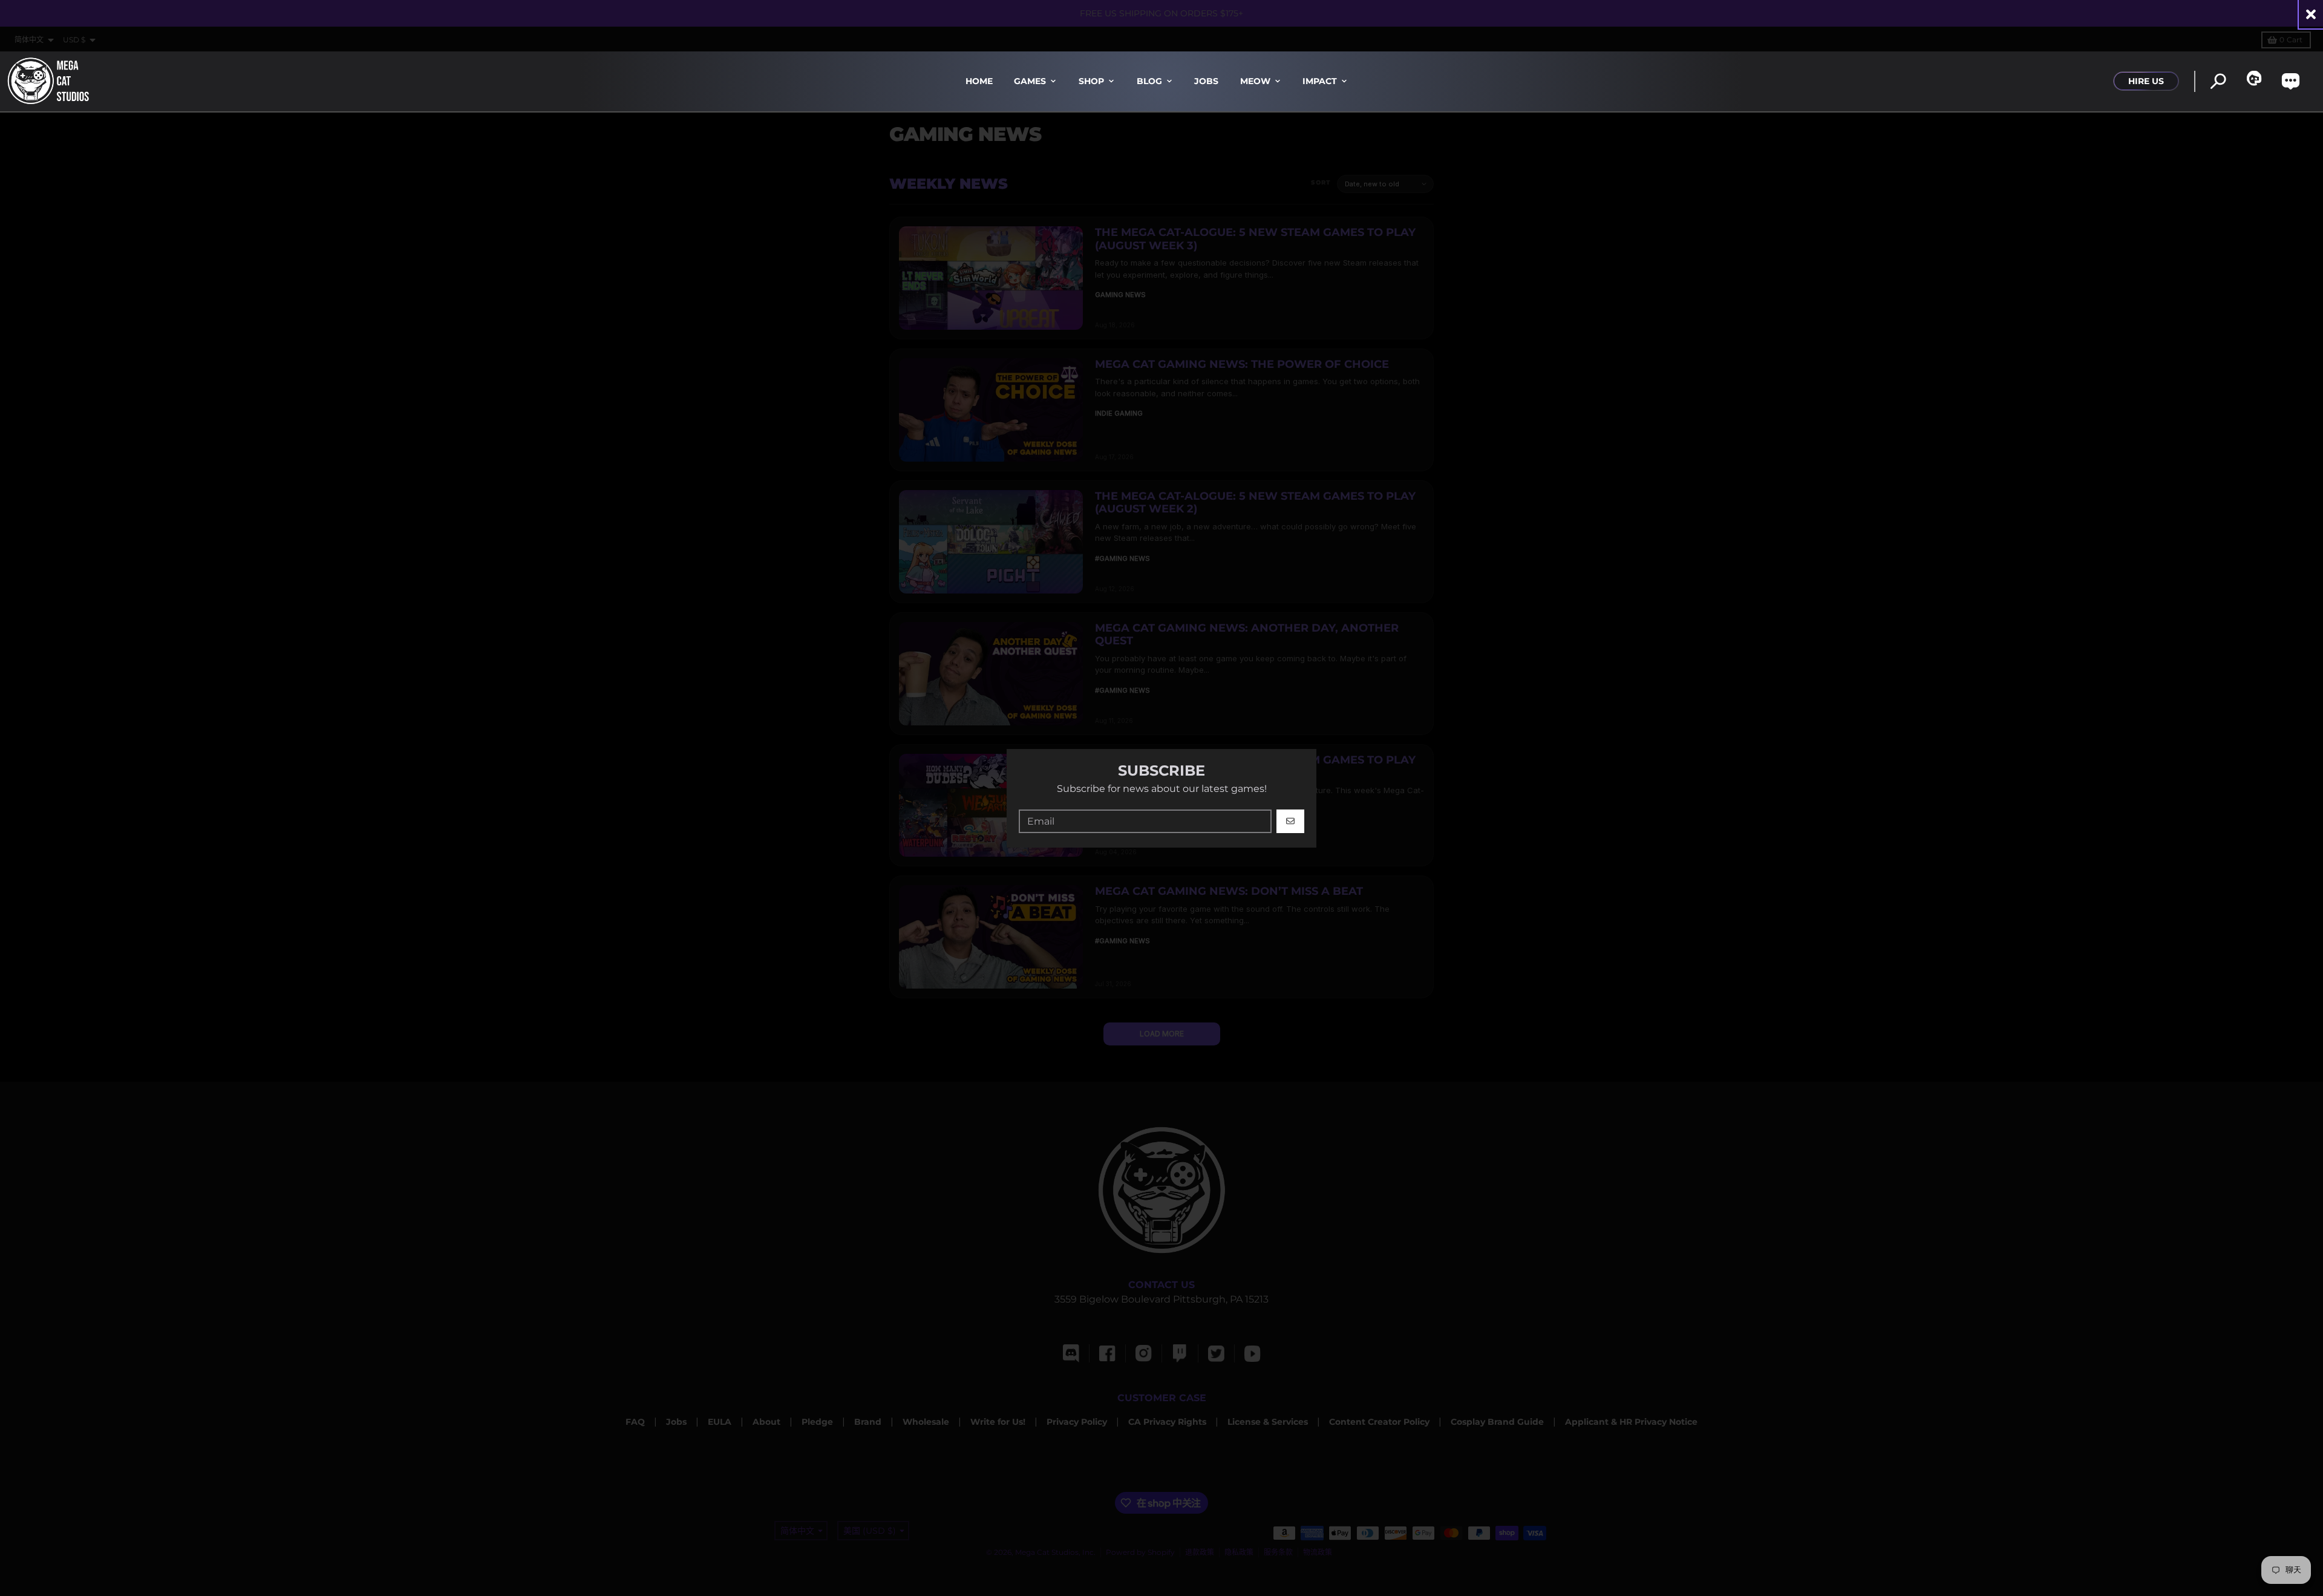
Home (979, 81)
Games (1030, 81)
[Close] (2311, 14)
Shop (1091, 81)
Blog (1149, 81)
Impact (1320, 81)
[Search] (2218, 81)
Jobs (1206, 81)
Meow (1255, 81)
